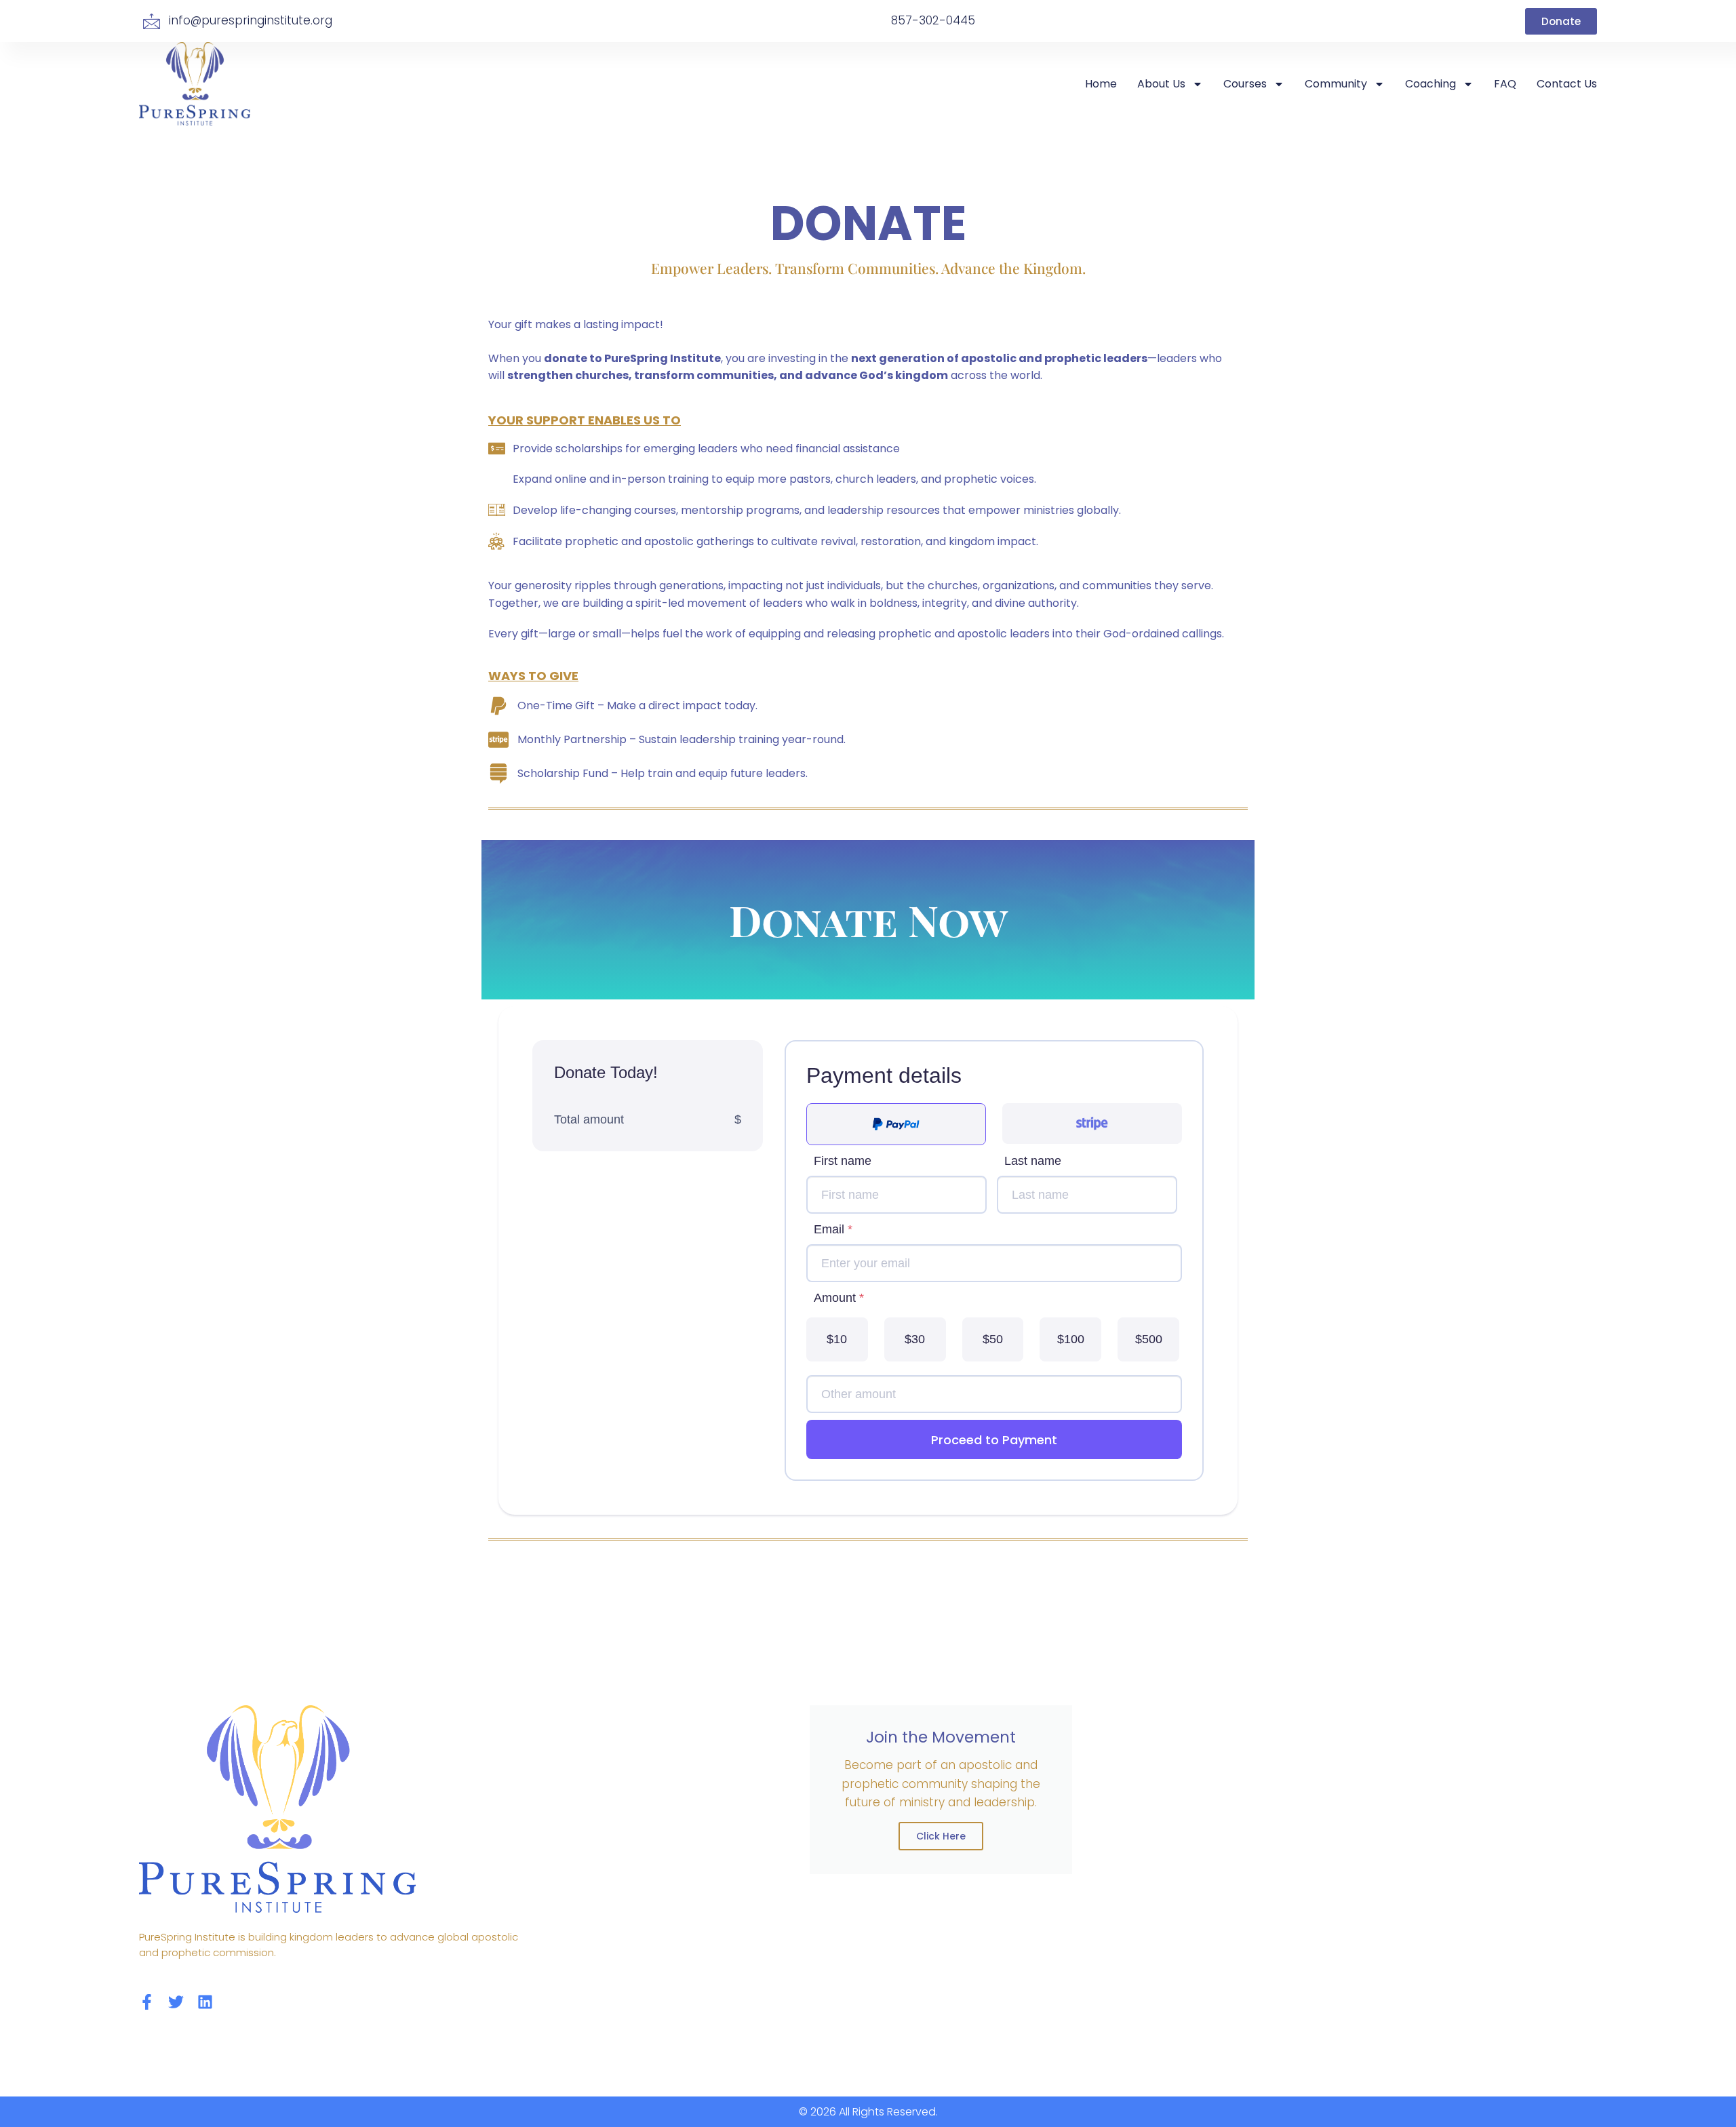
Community (1336, 84)
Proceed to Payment (994, 1440)
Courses (1245, 84)
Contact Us (1567, 84)
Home (1101, 84)
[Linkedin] (205, 2002)
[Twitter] (176, 2002)
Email (833, 1229)
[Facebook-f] (147, 2002)
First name (843, 1161)
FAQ (1505, 84)
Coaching (1431, 84)
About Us (1161, 84)
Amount (839, 1298)
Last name (1033, 1161)
